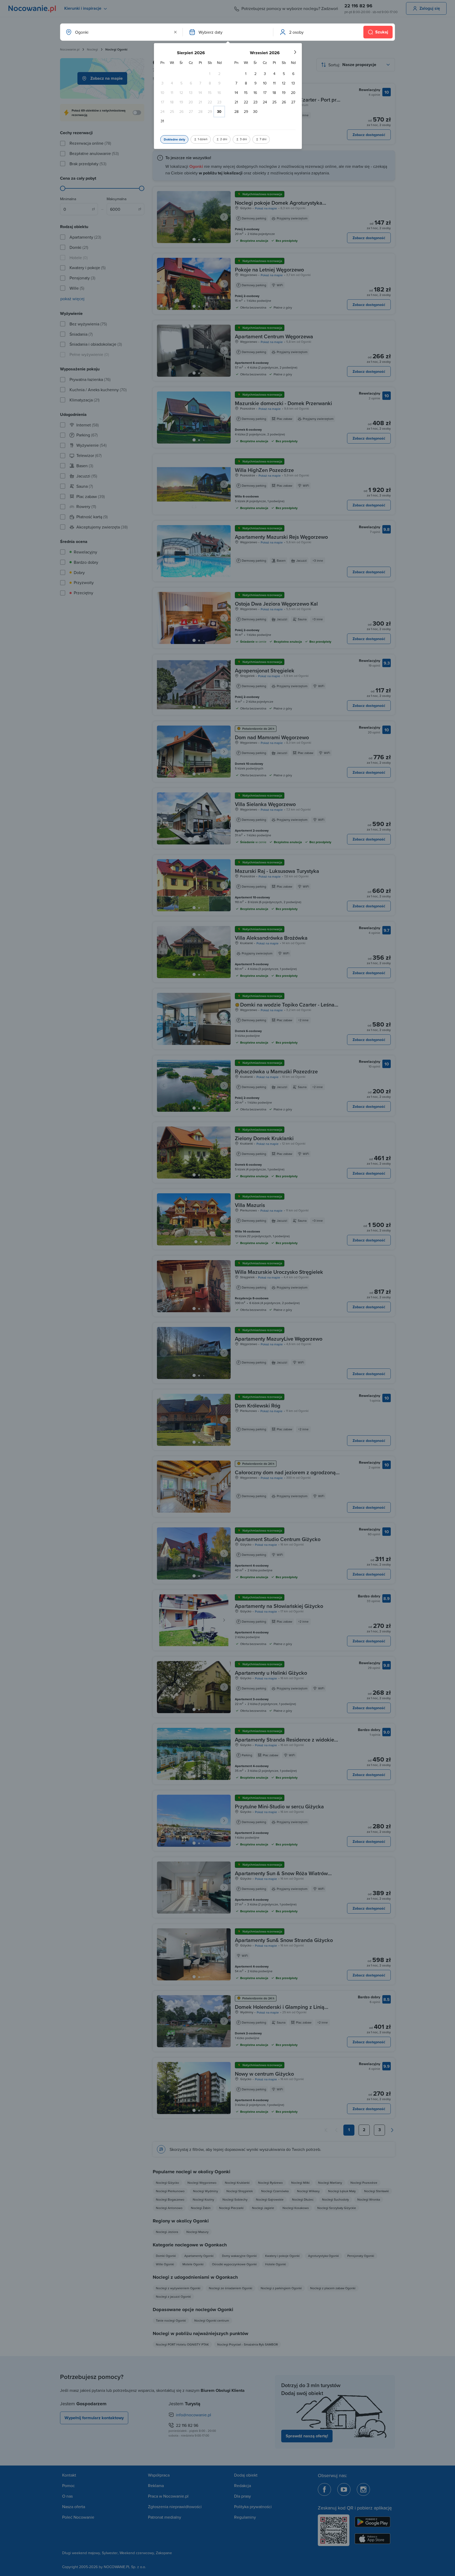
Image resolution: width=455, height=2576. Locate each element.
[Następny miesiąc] (295, 52)
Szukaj (382, 32)
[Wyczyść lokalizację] (175, 32)
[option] (210, 74)
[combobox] (121, 32)
